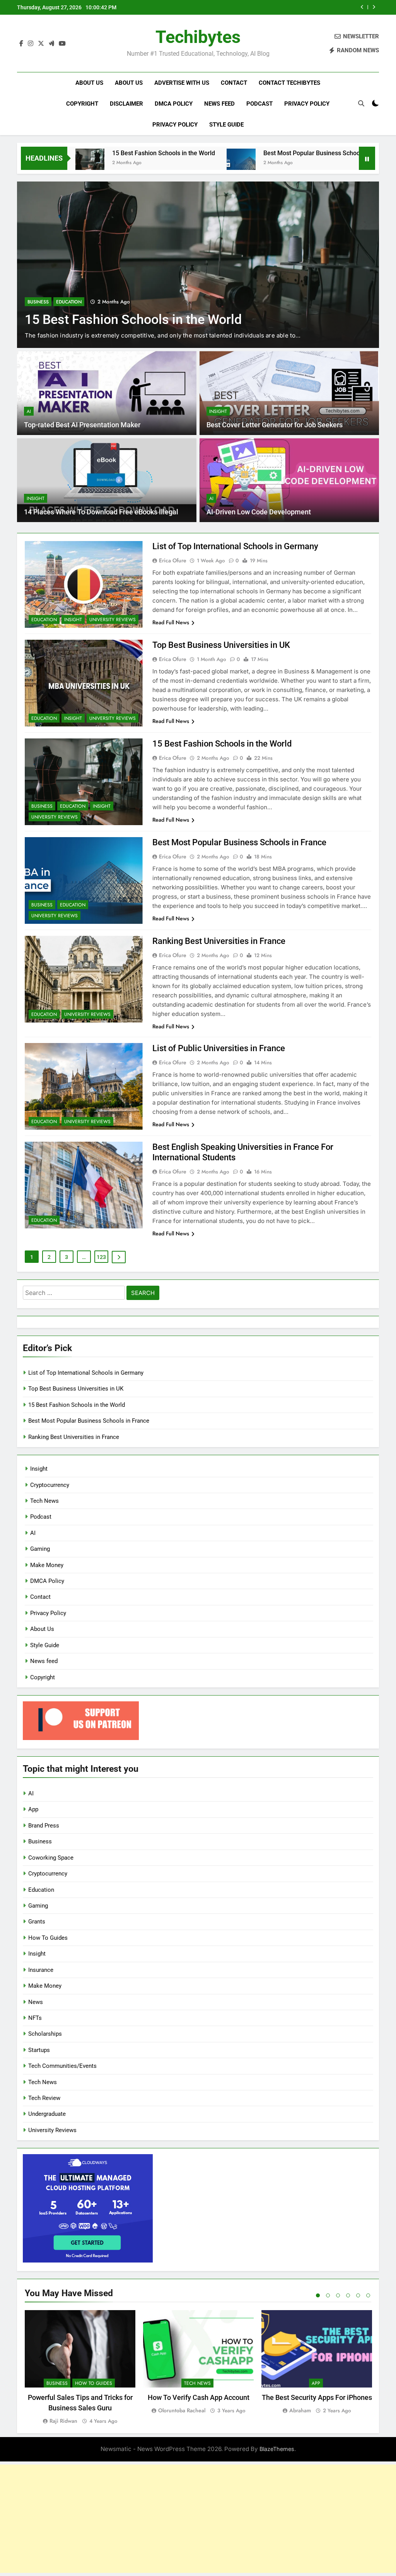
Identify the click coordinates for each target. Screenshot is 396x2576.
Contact (234, 83)
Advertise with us (182, 83)
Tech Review (44, 2098)
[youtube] (62, 44)
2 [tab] (328, 2295)
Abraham (300, 2410)
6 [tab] (368, 2295)
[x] (41, 44)
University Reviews (113, 620)
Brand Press (44, 1826)
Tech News (44, 1501)
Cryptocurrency (50, 1485)
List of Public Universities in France (219, 1048)
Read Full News (171, 622)
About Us (89, 83)
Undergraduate (47, 2114)
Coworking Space (51, 1858)
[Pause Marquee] (367, 158)
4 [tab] (348, 2295)
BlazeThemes (277, 2449)
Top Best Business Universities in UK (221, 645)
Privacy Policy (307, 104)
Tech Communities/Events (62, 2066)
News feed (219, 104)
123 (101, 1257)
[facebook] (21, 44)
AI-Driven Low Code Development (259, 512)
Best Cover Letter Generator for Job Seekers (275, 425)
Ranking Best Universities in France (219, 941)
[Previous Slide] (362, 7)
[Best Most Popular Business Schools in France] (171, 163)
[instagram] (31, 44)
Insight (218, 411)
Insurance (41, 1970)
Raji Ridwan (63, 2421)
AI (29, 411)
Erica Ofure (173, 560)
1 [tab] (318, 2295)
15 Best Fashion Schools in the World (93, 153)
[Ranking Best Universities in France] (348, 163)
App (33, 1809)
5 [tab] (358, 2295)
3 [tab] (338, 2295)
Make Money (47, 1565)
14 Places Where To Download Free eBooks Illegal (101, 512)
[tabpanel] (80, 2368)
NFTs (35, 2018)
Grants (37, 1922)
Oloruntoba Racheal (182, 2410)
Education (69, 302)
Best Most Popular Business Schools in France (292, 7)
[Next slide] (374, 7)
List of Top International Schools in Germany (235, 546)
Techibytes (198, 37)
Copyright (82, 104)
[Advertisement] (198, 2519)
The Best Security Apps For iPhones (317, 2397)
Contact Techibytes (289, 83)
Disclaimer (126, 104)
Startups (39, 2050)
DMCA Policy (174, 104)
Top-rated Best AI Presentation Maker (82, 425)
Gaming (40, 1549)
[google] (51, 44)
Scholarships (45, 2034)
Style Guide (226, 125)
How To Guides (48, 1938)
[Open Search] (361, 103)
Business (38, 302)
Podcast (259, 104)
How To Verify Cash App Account (199, 2397)
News (36, 2002)
